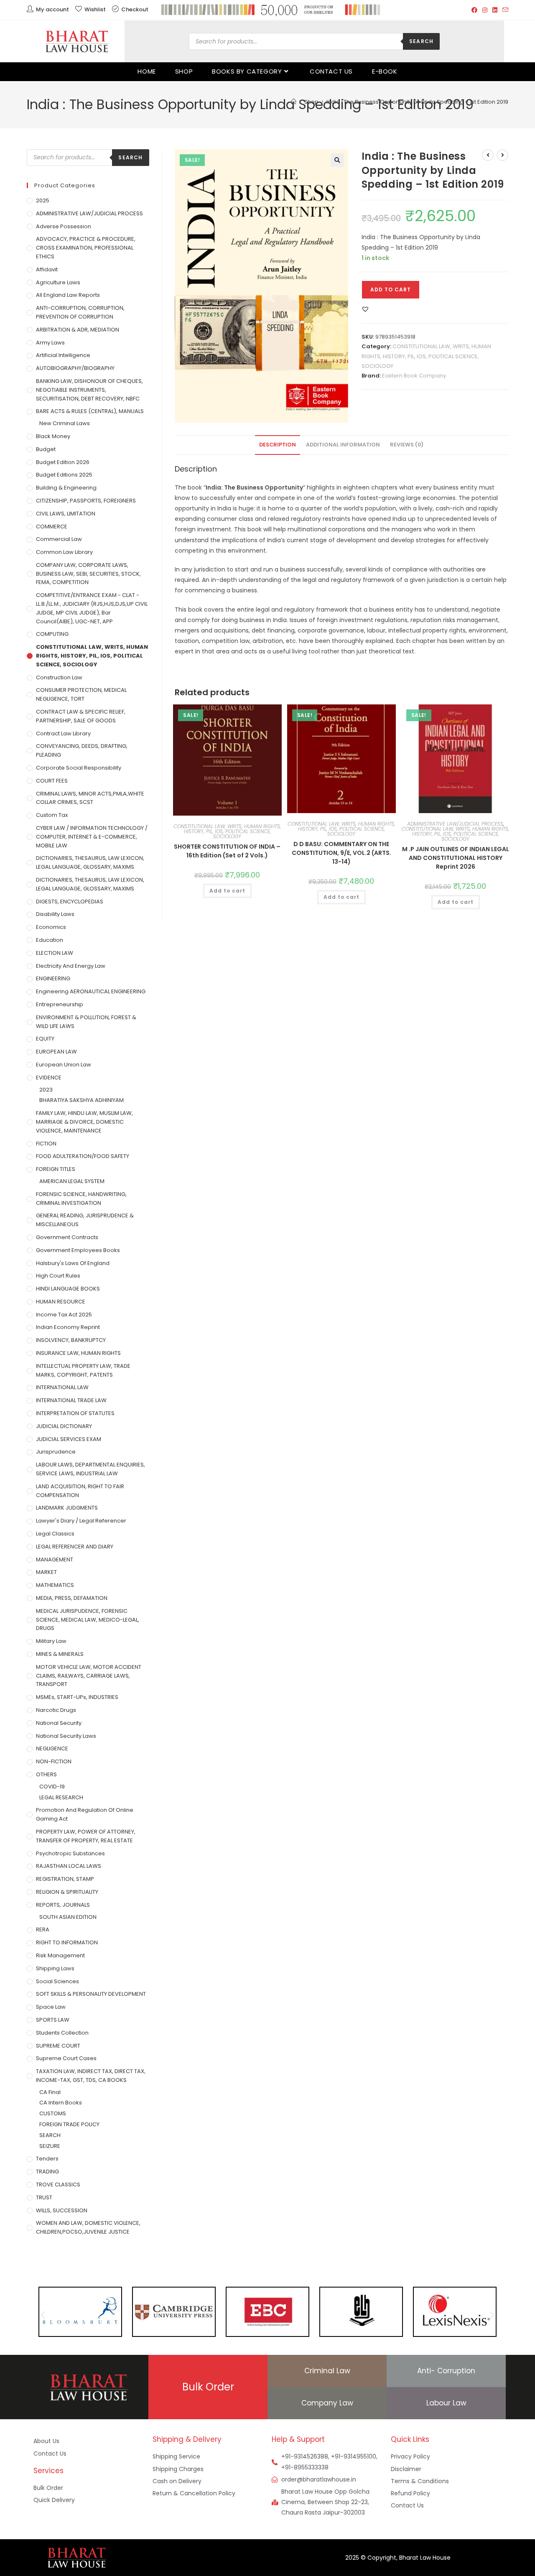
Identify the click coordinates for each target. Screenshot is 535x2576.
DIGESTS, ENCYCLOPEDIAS (70, 902)
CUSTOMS (53, 2113)
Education (50, 940)
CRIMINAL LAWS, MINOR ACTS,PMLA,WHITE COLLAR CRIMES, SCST (90, 798)
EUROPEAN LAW (56, 1052)
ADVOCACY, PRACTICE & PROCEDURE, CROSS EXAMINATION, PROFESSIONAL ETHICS (86, 248)
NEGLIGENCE (52, 1748)
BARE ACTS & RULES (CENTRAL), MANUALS (90, 411)
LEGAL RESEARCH (61, 1797)
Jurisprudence (56, 1452)
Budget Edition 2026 (63, 462)
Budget (46, 449)
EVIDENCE (49, 1078)
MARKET (46, 1572)
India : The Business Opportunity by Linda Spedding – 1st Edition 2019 (417, 102)
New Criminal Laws (65, 423)
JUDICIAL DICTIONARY (64, 1426)
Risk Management (60, 1955)
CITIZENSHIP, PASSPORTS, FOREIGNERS (86, 501)
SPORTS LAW (53, 2020)
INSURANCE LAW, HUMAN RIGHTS (78, 1353)
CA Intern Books (61, 2103)
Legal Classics (55, 1534)
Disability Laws (55, 914)
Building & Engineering (66, 488)
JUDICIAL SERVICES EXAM (69, 1439)
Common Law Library (64, 552)
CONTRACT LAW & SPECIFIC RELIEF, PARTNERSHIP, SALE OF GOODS (81, 716)
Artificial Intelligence (63, 355)
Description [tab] (278, 445)
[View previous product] (488, 155)
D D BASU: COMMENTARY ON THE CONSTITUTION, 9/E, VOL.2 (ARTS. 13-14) (341, 853)
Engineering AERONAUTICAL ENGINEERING (91, 991)
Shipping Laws (55, 1968)
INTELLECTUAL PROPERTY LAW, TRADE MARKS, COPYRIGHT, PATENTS (83, 1370)
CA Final (50, 2092)
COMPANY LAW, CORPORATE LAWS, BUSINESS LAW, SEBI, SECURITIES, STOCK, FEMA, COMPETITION (88, 574)
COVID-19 (52, 1787)
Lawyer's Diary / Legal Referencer (81, 1521)
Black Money (53, 436)
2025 (43, 200)
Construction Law (59, 677)
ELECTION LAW (55, 953)
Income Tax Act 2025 (64, 1315)
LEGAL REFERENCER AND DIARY (75, 1547)
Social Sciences (57, 1981)
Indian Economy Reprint (68, 1327)
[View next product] (502, 155)
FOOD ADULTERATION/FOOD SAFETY (83, 1156)
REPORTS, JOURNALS (63, 1905)
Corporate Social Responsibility (79, 768)
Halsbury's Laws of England (73, 1263)
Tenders (47, 2159)
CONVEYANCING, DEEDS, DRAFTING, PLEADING (82, 750)
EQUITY (45, 1039)
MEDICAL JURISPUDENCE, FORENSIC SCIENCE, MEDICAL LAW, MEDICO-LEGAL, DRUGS (88, 1620)
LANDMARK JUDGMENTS (67, 1508)
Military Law (51, 1641)
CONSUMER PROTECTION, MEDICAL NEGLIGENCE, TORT (81, 694)
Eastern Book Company (414, 376)
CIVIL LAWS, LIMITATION (66, 514)
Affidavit (47, 269)
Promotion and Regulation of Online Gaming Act (85, 1814)
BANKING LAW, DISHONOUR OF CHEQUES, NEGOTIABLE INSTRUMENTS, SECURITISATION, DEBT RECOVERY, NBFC (89, 390)
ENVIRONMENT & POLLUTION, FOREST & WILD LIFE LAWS (86, 1022)
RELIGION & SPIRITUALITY (67, 1892)
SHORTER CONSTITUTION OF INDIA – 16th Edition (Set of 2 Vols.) (227, 851)
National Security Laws (66, 1736)
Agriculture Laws (58, 282)
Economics (51, 927)
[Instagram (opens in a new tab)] (485, 10)
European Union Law (64, 1065)
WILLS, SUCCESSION (62, 2210)
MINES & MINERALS (60, 1654)
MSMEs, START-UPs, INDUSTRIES (77, 1697)
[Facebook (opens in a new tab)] (474, 10)
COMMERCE (52, 527)
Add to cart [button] (227, 891)
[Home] (294, 102)
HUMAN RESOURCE (61, 1302)
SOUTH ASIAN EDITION (68, 1917)
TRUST (44, 2197)
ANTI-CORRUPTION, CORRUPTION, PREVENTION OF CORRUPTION (80, 312)
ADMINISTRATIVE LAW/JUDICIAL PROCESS (455, 824)
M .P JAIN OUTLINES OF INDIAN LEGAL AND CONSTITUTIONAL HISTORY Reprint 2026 (456, 858)
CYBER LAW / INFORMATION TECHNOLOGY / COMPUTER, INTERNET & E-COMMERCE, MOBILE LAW (92, 837)
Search (421, 41)
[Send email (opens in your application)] (504, 10)
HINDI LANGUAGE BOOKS (68, 1289)
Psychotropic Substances (70, 1853)
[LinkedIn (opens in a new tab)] (495, 10)
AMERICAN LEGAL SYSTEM (72, 1181)
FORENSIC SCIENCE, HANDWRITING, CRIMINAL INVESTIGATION (81, 1199)
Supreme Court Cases (66, 2058)
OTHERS (46, 1774)
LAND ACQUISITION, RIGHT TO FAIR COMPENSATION (80, 1491)
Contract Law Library (63, 733)
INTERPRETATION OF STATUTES (75, 1413)
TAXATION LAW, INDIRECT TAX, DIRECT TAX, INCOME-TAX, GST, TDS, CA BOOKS (91, 2076)
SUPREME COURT (58, 2046)
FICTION (46, 1144)
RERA (43, 1929)
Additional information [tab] (343, 445)
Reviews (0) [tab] (407, 445)
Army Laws (50, 343)
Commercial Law (59, 539)
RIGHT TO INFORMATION (67, 1942)
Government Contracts (67, 1237)
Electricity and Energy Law (71, 966)
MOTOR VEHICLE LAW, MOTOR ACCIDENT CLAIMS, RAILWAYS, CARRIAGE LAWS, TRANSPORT (89, 1676)
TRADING (47, 2172)
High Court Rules (58, 1276)
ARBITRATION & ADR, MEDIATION (78, 330)
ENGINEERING (53, 978)
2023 (46, 1090)
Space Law (51, 2007)
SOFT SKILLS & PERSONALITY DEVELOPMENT (91, 1994)
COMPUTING (52, 634)
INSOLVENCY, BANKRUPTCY (71, 1340)
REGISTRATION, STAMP (65, 1879)
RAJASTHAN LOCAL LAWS (69, 1866)
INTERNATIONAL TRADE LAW (71, 1400)
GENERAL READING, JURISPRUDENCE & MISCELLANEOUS (85, 1220)
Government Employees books (78, 1250)
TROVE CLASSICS (58, 2184)
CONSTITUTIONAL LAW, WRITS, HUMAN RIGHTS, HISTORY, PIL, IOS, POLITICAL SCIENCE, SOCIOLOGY (426, 356)
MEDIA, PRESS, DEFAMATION (72, 1598)
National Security (59, 1723)
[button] (337, 160)
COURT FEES (52, 781)
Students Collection (62, 2033)
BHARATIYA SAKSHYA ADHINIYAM (82, 1100)
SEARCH (50, 2135)
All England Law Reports (68, 295)
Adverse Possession (64, 226)
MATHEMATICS (55, 1585)
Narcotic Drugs (56, 1710)
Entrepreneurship (60, 1004)
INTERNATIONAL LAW (62, 1387)
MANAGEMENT (55, 1560)
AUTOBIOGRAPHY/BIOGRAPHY (75, 368)
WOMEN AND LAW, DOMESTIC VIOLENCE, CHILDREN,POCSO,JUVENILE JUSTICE (88, 2227)
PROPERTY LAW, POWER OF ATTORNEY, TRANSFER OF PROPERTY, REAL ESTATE (86, 1836)
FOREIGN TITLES (56, 1169)
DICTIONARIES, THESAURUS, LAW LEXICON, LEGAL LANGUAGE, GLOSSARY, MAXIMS (90, 862)
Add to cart (391, 289)
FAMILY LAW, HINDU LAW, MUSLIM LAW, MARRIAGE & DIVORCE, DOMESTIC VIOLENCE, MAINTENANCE (84, 1122)
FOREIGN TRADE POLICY (69, 2124)
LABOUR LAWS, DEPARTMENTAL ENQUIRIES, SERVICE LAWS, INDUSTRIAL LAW (90, 1469)
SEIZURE (50, 2146)
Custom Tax (52, 815)
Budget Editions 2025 (64, 475)
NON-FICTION (54, 1761)
